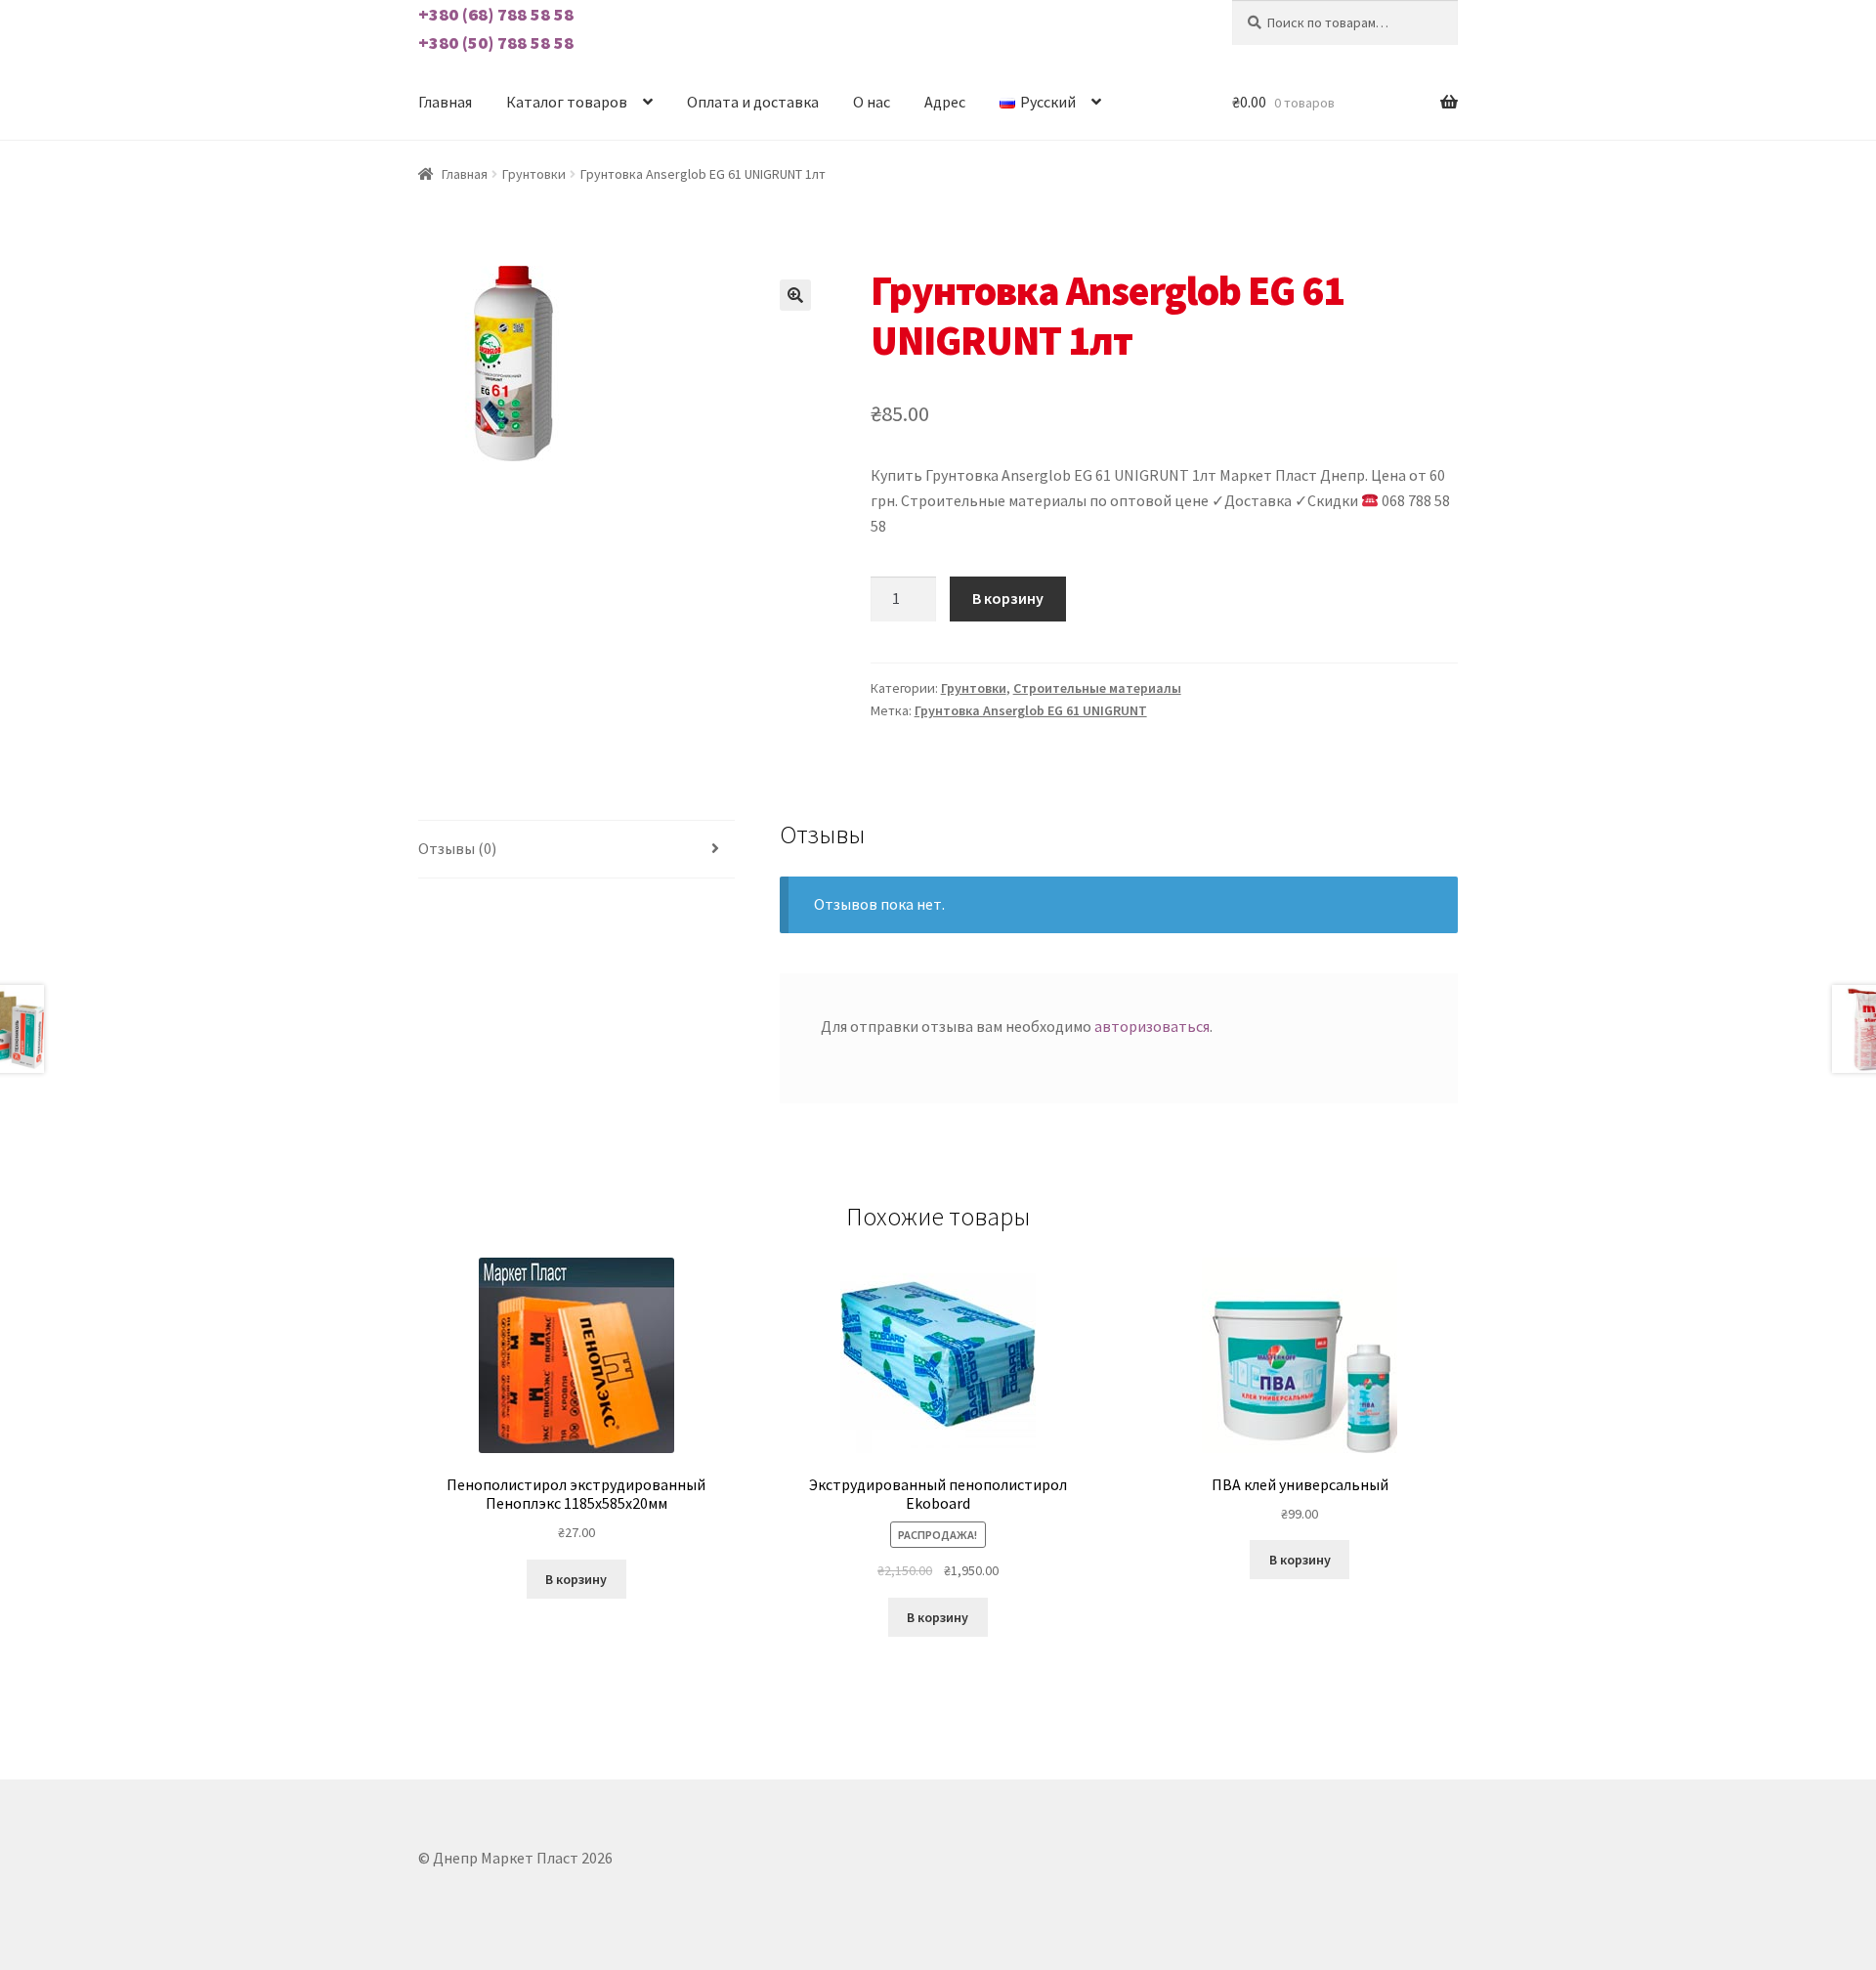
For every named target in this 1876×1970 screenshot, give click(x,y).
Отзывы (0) (457, 848)
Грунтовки (534, 174)
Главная (445, 102)
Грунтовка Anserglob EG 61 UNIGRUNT (1031, 710)
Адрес (945, 102)
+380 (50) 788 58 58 (496, 43)
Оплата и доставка (753, 102)
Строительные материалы (1097, 688)
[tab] (576, 850)
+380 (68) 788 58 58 (496, 14)
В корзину (1008, 598)
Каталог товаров (567, 102)
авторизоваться (1152, 1026)
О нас (872, 102)
